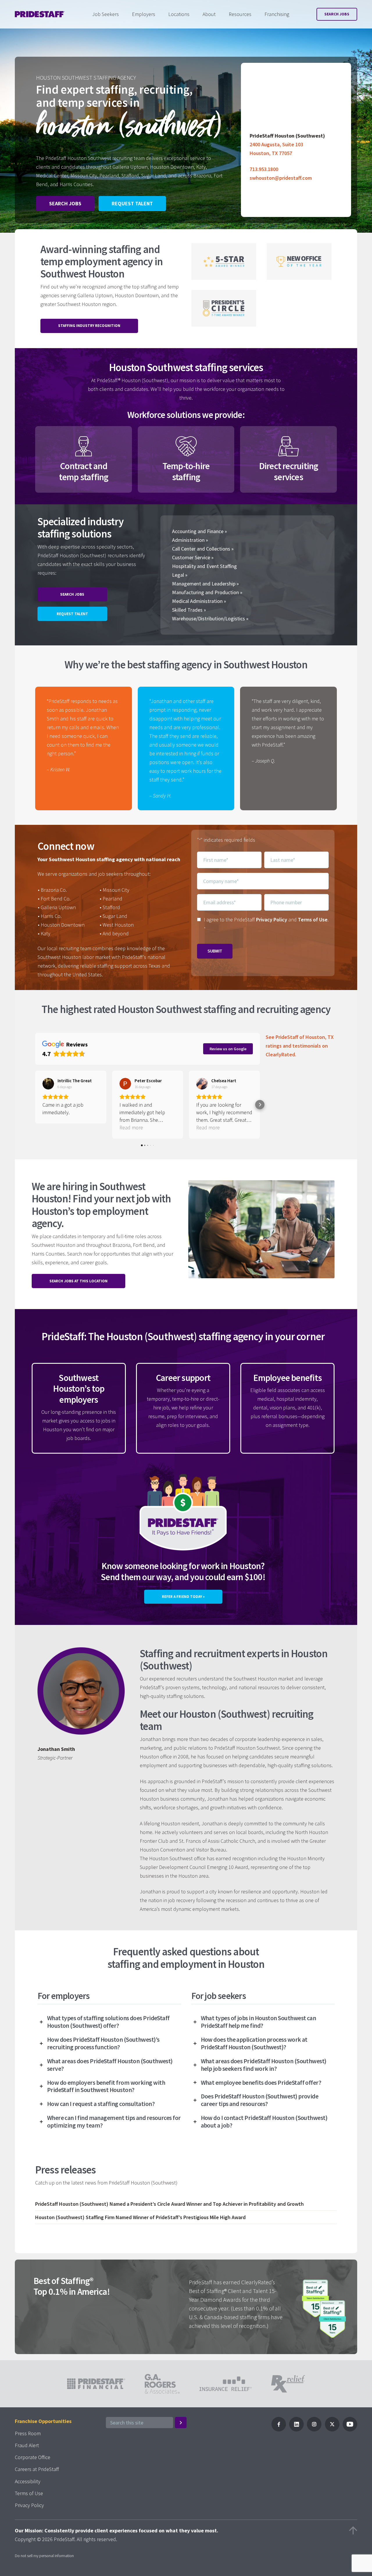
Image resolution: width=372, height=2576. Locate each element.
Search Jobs (337, 14)
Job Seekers (105, 14)
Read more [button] (131, 1127)
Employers (144, 14)
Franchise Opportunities (43, 2421)
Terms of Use (313, 920)
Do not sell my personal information (44, 2556)
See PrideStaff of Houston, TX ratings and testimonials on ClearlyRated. (300, 1046)
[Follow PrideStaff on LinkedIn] (296, 2430)
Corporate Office (33, 2457)
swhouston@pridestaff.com (281, 178)
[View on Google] (48, 1084)
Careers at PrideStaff (37, 2469)
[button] (35, 1105)
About (209, 14)
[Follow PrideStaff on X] (332, 2430)
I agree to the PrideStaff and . (266, 924)
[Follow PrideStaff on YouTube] (350, 2430)
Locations (179, 14)
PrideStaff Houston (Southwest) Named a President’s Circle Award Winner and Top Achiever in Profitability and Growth (169, 2204)
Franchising (277, 14)
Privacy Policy (272, 920)
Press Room (28, 2433)
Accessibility (28, 2481)
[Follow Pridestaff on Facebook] (279, 2430)
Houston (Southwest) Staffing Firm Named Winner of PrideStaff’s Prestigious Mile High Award (140, 2217)
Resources (240, 14)
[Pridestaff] (40, 14)
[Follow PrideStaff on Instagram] (314, 2430)
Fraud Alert (27, 2445)
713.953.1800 (264, 169)
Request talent (132, 203)
